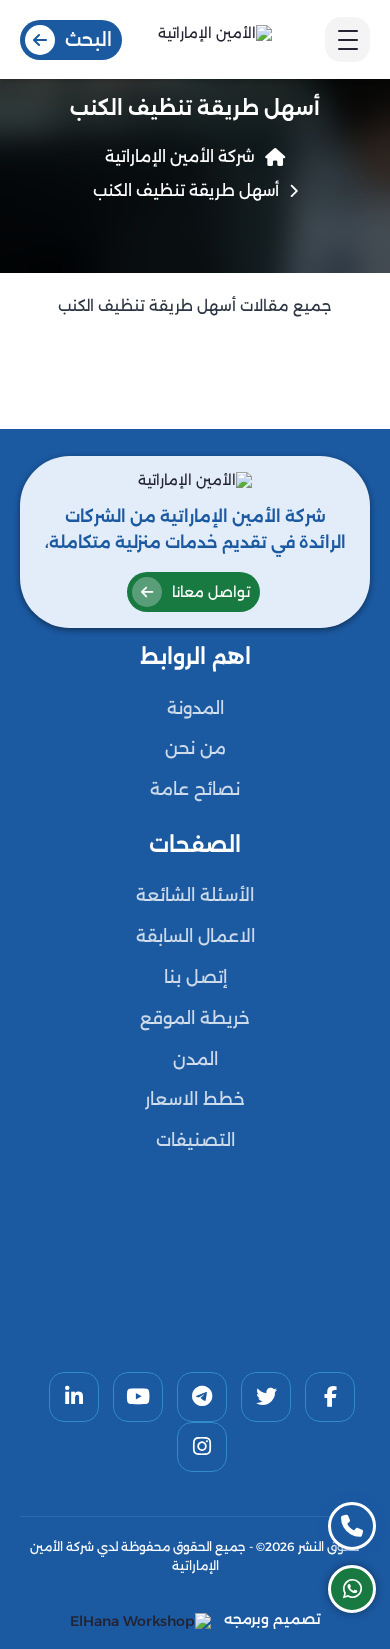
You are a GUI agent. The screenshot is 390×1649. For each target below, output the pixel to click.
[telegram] (202, 1397)
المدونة (195, 708)
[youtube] (138, 1397)
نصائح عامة (195, 789)
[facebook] (330, 1397)
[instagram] (202, 1447)
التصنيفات (195, 1140)
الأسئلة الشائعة (195, 895)
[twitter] (266, 1397)
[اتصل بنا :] (352, 1526)
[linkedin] (74, 1397)
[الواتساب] (352, 1589)
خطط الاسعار (195, 1099)
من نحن (195, 748)
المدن (195, 1059)
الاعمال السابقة (195, 936)
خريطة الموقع (195, 1018)
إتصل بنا (195, 977)
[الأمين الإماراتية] (214, 39)
